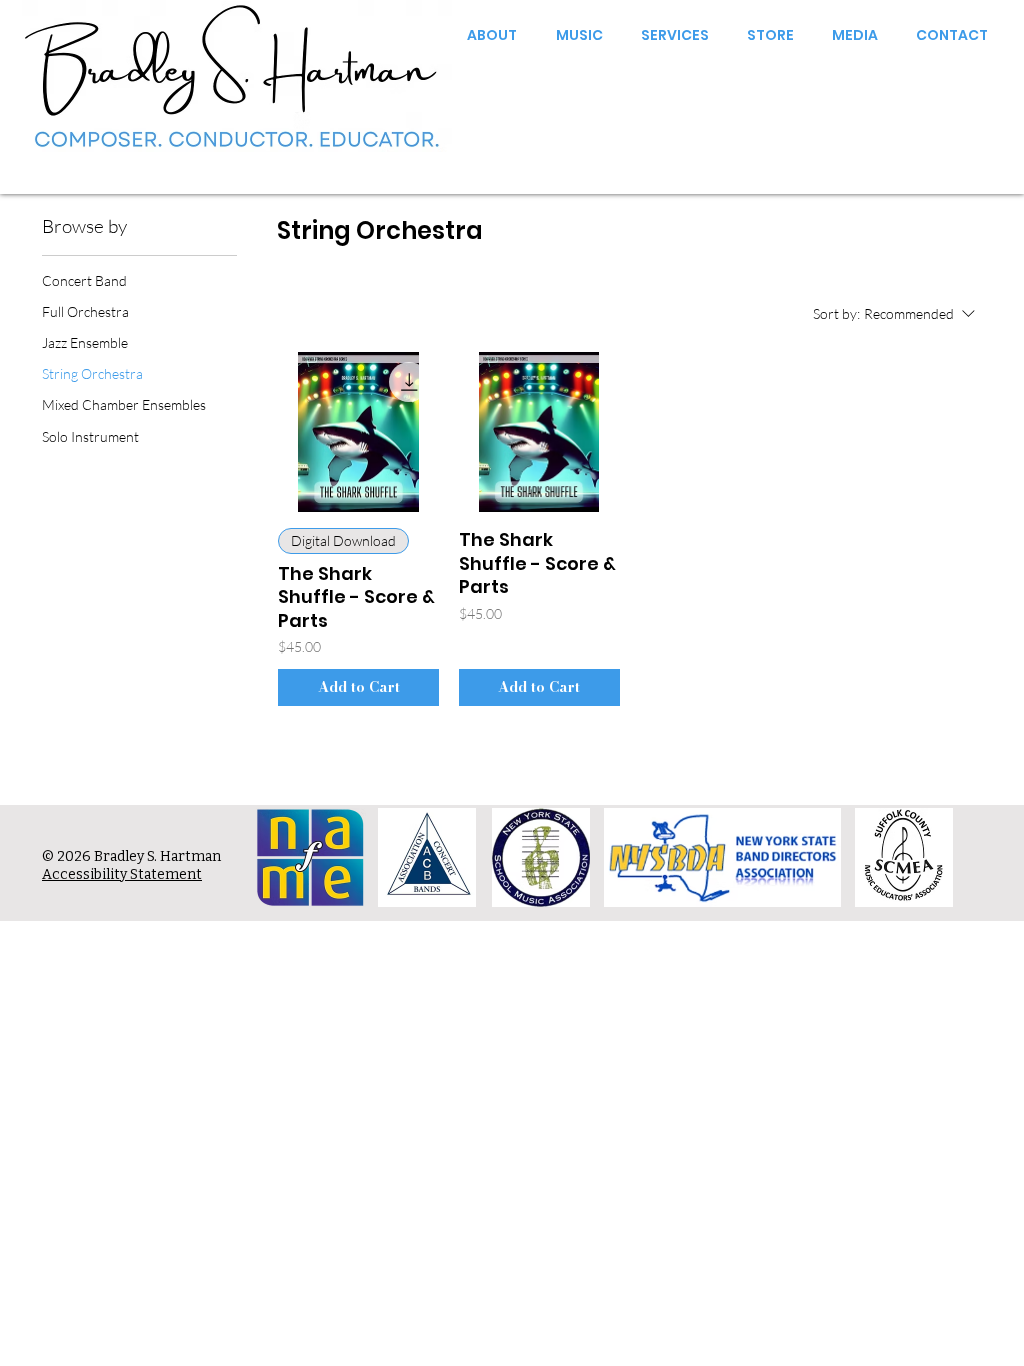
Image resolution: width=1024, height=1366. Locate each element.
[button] (485, 35)
